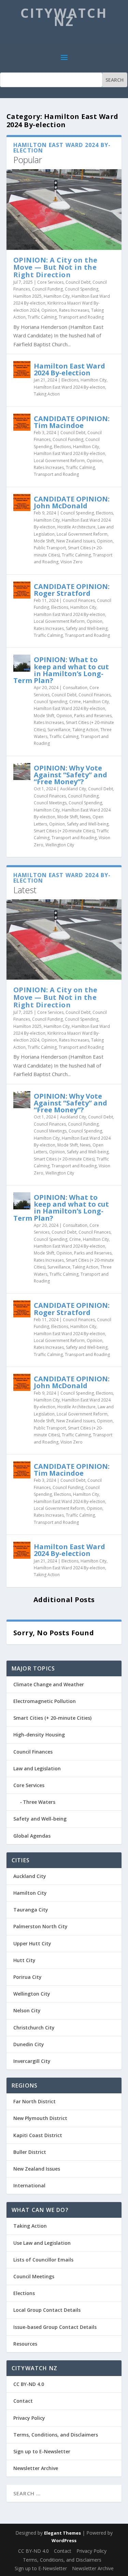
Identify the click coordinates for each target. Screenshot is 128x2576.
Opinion (49, 310)
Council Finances (79, 600)
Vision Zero (72, 562)
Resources (25, 2344)
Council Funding (47, 289)
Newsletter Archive (36, 2468)
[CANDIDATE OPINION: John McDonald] (22, 502)
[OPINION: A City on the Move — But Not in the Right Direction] (64, 209)
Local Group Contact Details (47, 2310)
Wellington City (60, 845)
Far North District (34, 2101)
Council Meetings (50, 803)
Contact (23, 2401)
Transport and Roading (81, 317)
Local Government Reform (59, 461)
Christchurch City (34, 2028)
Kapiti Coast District (38, 2135)
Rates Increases (74, 310)
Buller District (30, 2152)
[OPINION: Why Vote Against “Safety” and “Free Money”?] (22, 772)
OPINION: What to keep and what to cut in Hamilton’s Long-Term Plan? (61, 670)
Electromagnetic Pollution (45, 1701)
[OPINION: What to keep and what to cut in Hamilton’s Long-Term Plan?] (22, 663)
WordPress (64, 2540)
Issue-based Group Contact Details (55, 2327)
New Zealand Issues (76, 541)
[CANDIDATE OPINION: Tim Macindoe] (22, 422)
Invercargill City (32, 2061)
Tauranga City (31, 1910)
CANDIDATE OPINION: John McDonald (72, 502)
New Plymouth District (40, 2118)
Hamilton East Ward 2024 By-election (69, 369)
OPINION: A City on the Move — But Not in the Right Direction (55, 267)
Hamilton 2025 (27, 296)
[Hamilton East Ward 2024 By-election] (22, 370)
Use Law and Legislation (42, 2243)
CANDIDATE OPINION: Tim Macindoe (72, 422)
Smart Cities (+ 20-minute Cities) (64, 831)
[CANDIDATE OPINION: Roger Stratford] (22, 590)
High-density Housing (39, 1735)
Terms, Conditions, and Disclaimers (56, 2435)
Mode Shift (44, 541)
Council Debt (78, 282)
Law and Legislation (37, 1768)
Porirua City (27, 1977)
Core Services (50, 282)
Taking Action (47, 394)
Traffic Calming (42, 317)
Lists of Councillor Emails (43, 2260)
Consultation (75, 688)
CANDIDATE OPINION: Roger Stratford (72, 590)
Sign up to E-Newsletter (42, 2451)
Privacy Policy (29, 2418)
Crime (75, 702)
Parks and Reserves (93, 716)
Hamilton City (57, 296)
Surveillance (59, 730)
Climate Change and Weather (49, 1684)
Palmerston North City (40, 1926)
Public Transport (50, 548)
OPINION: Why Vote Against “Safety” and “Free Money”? (70, 775)
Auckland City (73, 789)
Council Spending (82, 289)
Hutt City (24, 1960)
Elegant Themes (62, 2533)
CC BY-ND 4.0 (29, 2384)
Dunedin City (29, 2044)
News (85, 817)
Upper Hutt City (32, 1943)
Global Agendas (32, 1836)
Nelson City (27, 2010)
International (29, 2185)
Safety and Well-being (87, 628)
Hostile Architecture (76, 527)
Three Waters (39, 1802)
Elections (70, 380)
